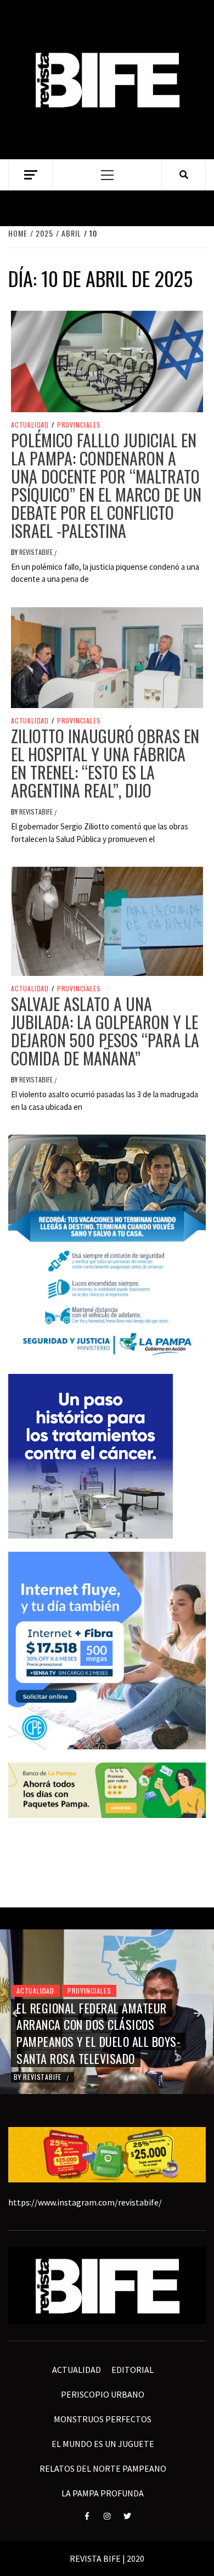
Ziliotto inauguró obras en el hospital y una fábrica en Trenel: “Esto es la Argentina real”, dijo (105, 763)
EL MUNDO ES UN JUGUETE (103, 2444)
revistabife (37, 552)
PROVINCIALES (79, 425)
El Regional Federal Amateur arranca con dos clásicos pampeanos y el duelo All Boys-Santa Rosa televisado (98, 2033)
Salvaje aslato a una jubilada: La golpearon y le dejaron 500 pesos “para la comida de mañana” (105, 1031)
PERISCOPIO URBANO (103, 2394)
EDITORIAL (133, 2370)
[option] (107, 2012)
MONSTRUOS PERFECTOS (103, 2419)
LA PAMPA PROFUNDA (103, 2493)
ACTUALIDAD (30, 425)
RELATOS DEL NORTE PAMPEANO (103, 2468)
